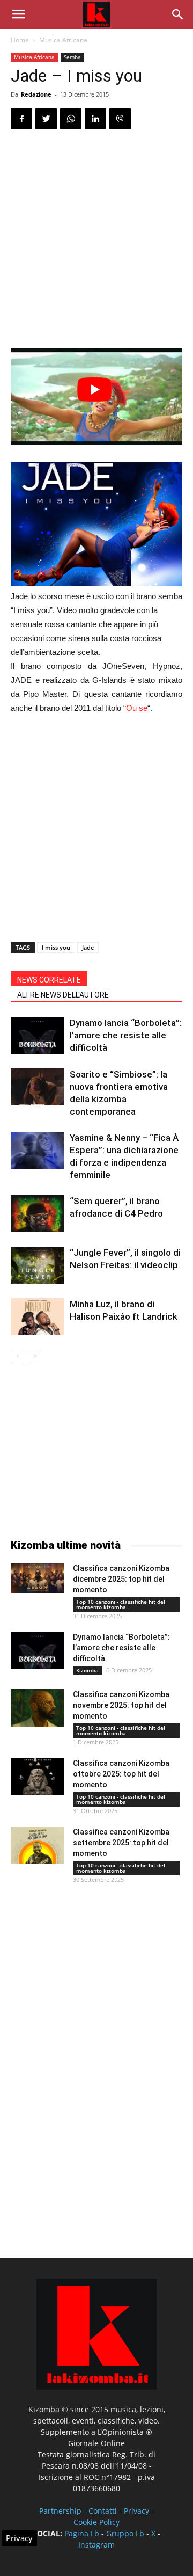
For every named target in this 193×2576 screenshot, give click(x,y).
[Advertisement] (96, 241)
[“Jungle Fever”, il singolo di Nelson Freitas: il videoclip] (38, 1265)
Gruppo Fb (125, 2533)
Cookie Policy (96, 2522)
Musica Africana (63, 40)
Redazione (36, 94)
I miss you (56, 947)
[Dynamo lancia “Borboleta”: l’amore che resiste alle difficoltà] (38, 1035)
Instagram (96, 2545)
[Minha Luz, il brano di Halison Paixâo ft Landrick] (38, 1317)
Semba (72, 57)
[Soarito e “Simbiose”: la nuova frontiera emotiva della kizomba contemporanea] (38, 1087)
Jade (88, 947)
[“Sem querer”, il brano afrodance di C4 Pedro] (38, 1214)
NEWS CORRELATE (49, 980)
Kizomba (87, 1670)
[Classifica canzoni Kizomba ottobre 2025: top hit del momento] (38, 1777)
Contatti (103, 2511)
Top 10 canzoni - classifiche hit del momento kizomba (121, 1604)
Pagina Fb (82, 2533)
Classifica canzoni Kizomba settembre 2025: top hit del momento (121, 1843)
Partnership (60, 2511)
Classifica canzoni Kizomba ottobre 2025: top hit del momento (121, 1774)
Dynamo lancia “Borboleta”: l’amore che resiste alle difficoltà (126, 1035)
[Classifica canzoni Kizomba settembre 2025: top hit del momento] (38, 1845)
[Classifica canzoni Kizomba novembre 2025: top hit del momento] (38, 1708)
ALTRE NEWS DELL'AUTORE (63, 995)
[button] (178, 14)
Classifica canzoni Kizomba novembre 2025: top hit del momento (121, 1705)
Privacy (136, 2511)
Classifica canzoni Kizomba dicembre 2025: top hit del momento (121, 1579)
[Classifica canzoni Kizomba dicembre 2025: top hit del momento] (38, 1578)
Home (20, 40)
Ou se (137, 708)
